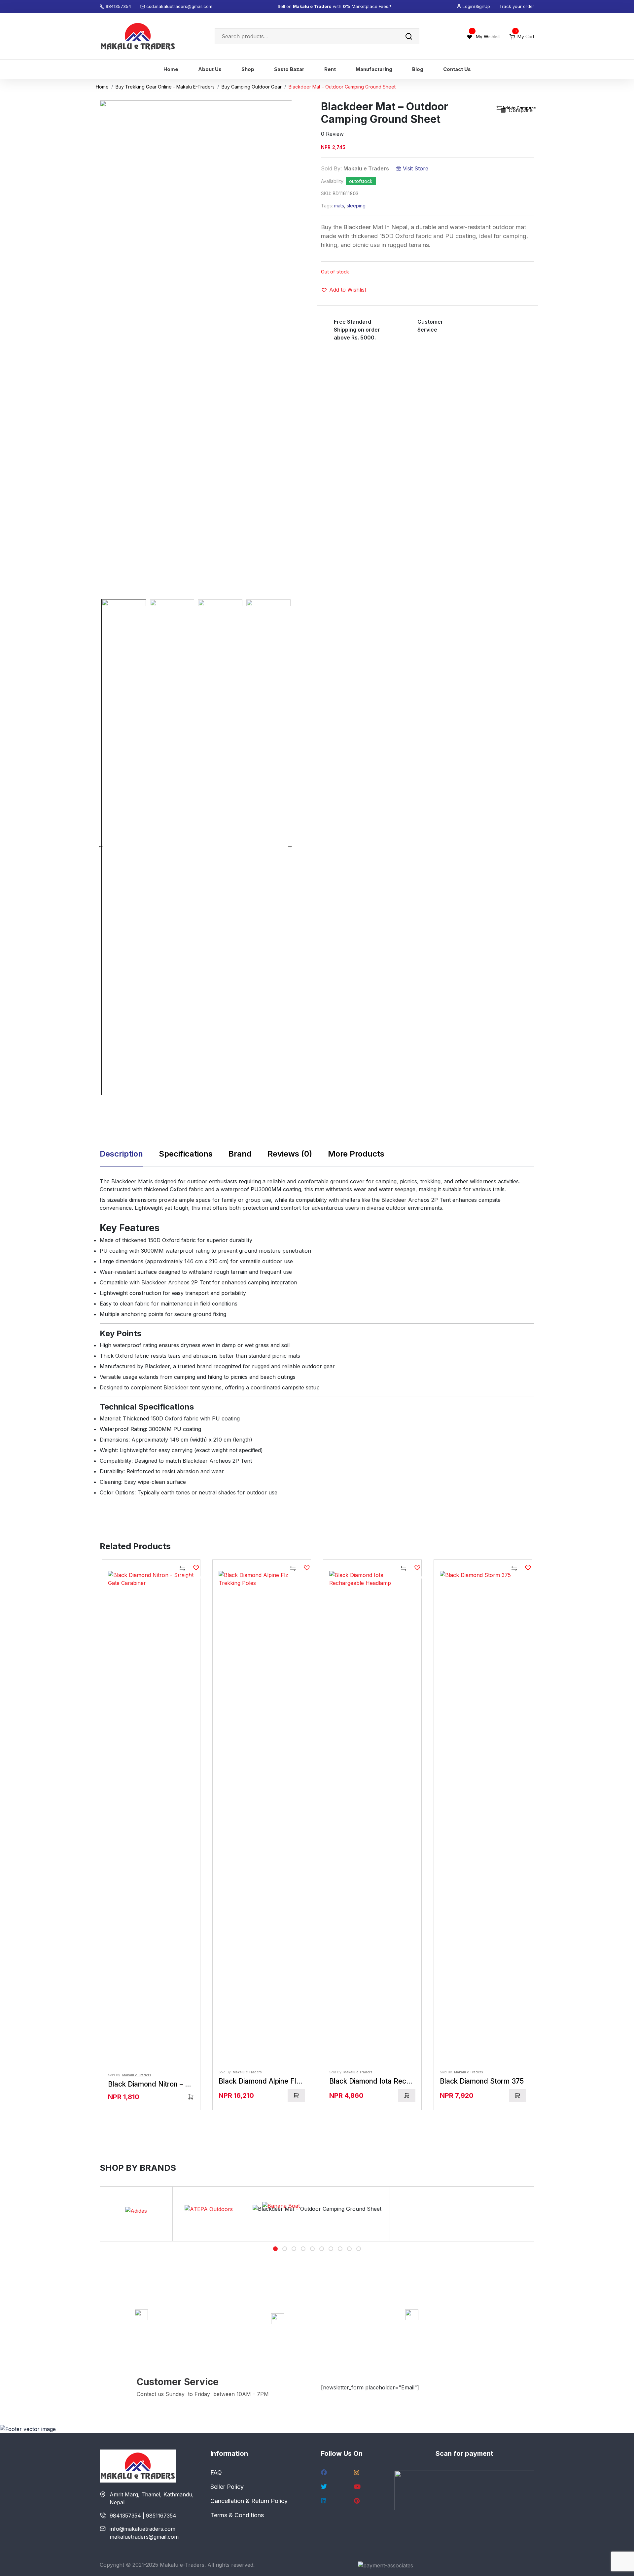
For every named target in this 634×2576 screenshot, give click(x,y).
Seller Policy (227, 2487)
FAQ (216, 2472)
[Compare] (183, 1569)
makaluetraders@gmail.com (144, 2537)
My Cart (524, 36)
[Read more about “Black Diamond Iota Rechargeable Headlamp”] (407, 2095)
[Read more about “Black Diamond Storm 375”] (517, 2095)
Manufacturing (374, 69)
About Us (210, 69)
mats (339, 206)
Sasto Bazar (289, 69)
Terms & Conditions (237, 2515)
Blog (418, 69)
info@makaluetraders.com (142, 2529)
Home (171, 69)
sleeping (356, 206)
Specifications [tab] (186, 1154)
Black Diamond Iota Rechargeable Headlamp (401, 2081)
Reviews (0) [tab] (290, 1154)
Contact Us (457, 69)
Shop (248, 69)
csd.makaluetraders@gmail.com (179, 6)
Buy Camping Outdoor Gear (252, 87)
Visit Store (415, 168)
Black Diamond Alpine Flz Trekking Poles (284, 2081)
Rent (330, 69)
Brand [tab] (240, 1154)
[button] (344, 290)
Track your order (517, 6)
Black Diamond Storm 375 (482, 2081)
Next (290, 845)
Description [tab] (121, 1154)
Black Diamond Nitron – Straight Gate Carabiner (184, 2084)
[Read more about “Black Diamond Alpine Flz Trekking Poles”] (296, 2095)
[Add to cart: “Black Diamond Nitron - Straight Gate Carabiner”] (191, 2097)
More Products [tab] (356, 1154)
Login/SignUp (476, 6)
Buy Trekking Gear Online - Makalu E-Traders (165, 87)
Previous (101, 845)
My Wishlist (488, 36)
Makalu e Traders (366, 168)
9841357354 (119, 6)
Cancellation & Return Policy (249, 2501)
